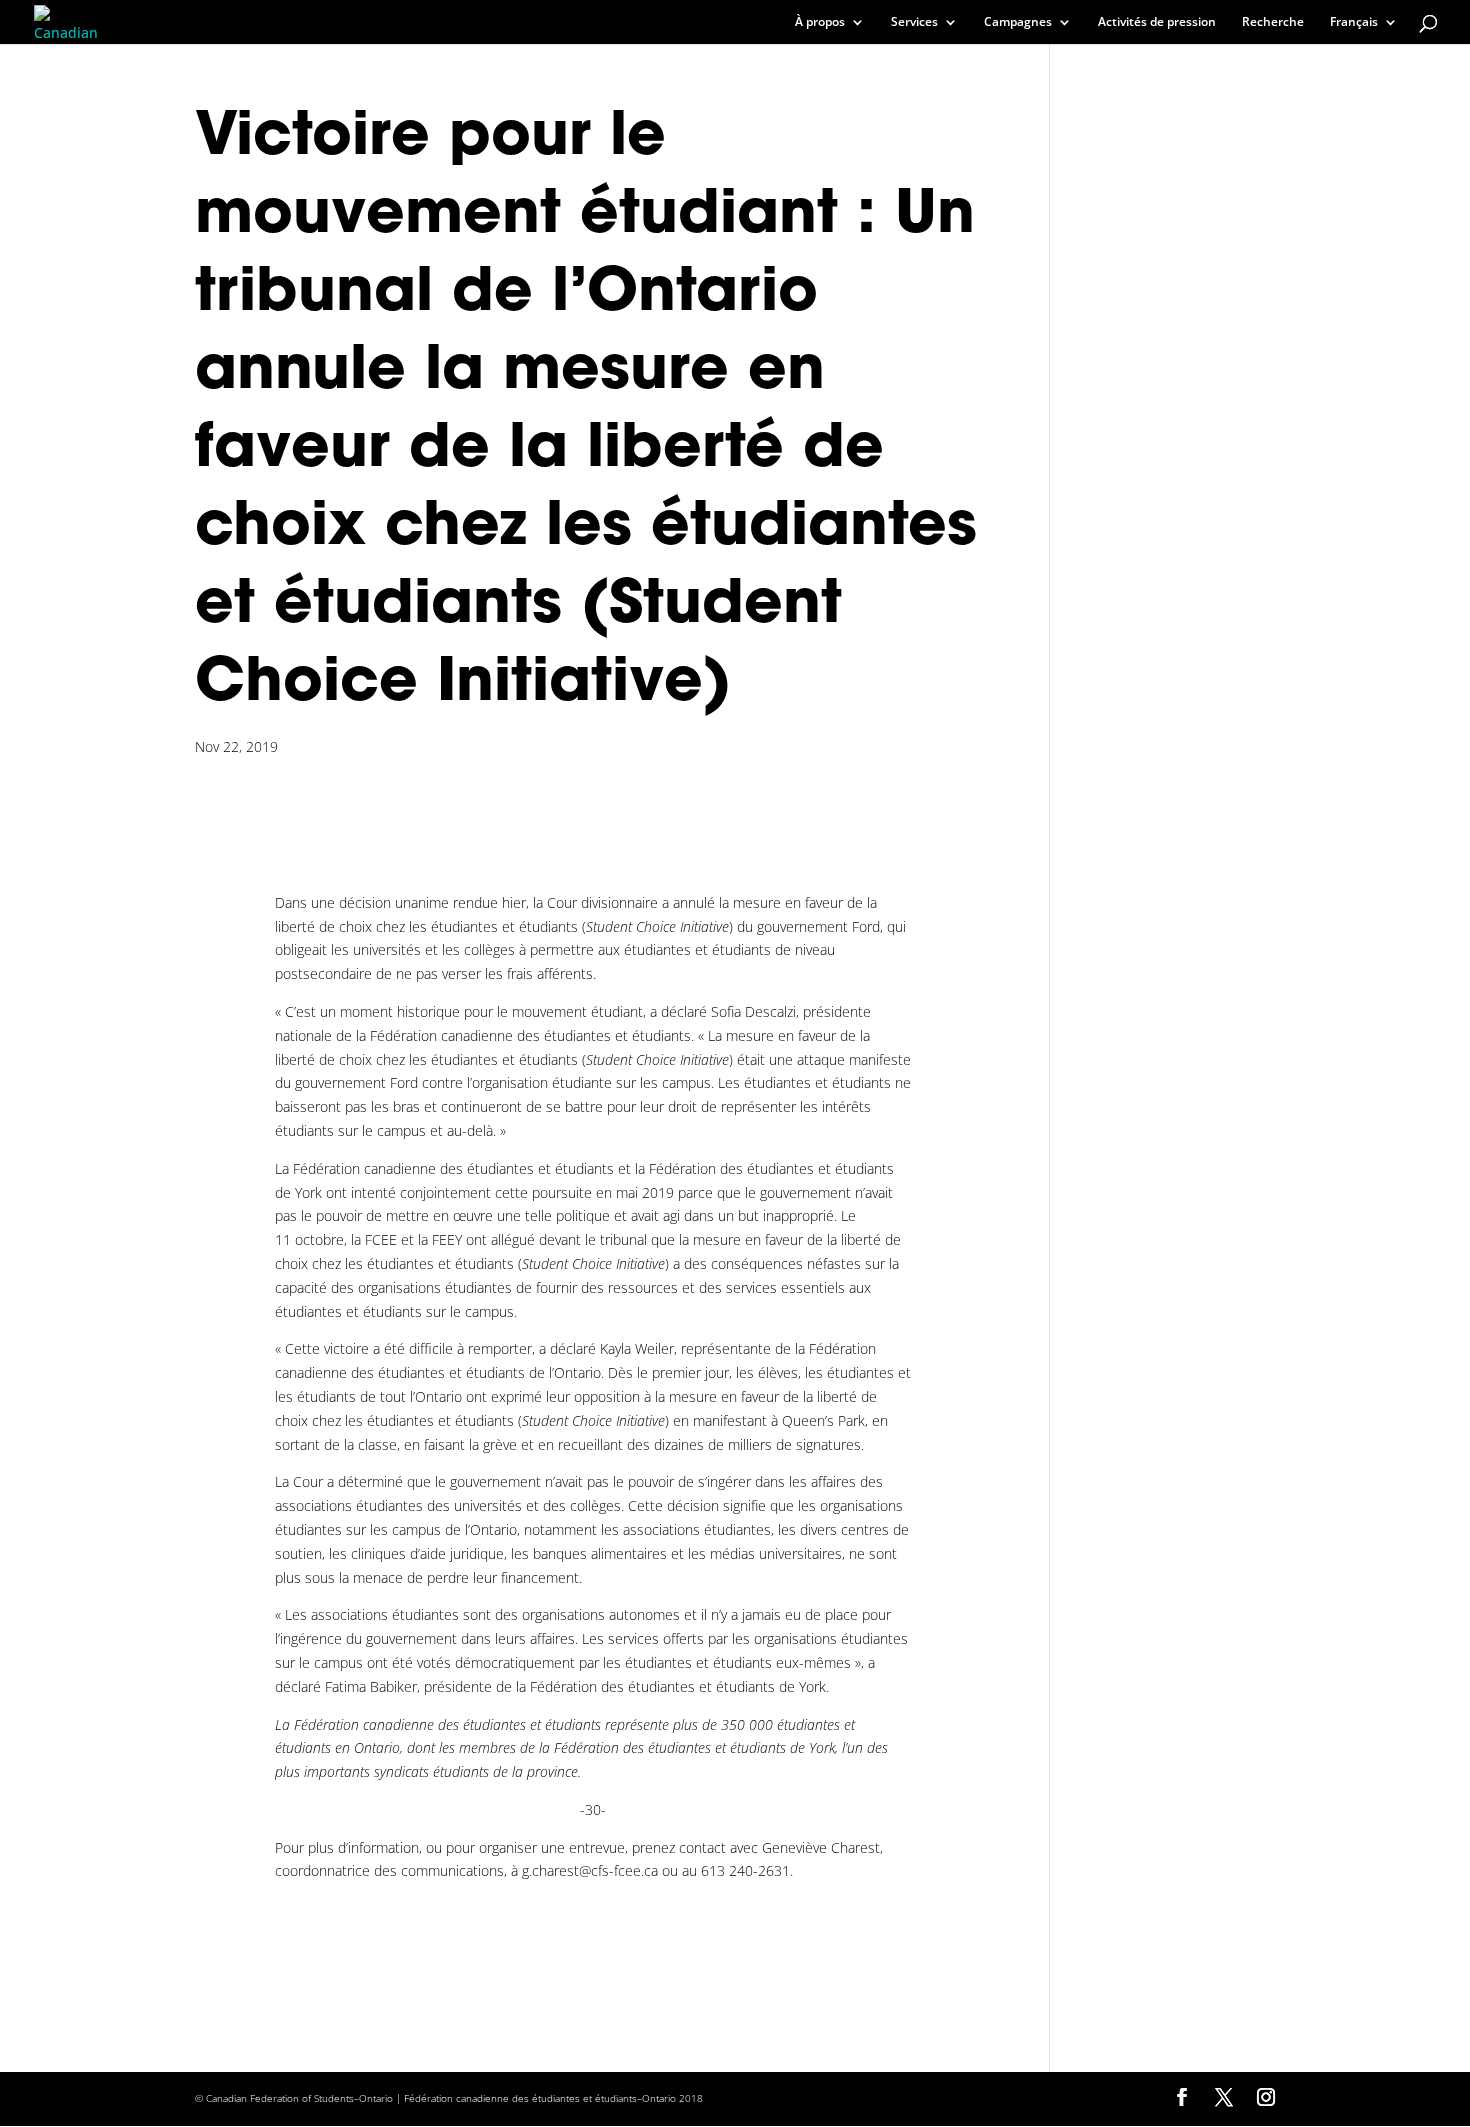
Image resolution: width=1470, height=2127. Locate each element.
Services (914, 22)
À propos (820, 22)
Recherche (1273, 22)
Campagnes (1018, 22)
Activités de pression (1157, 22)
